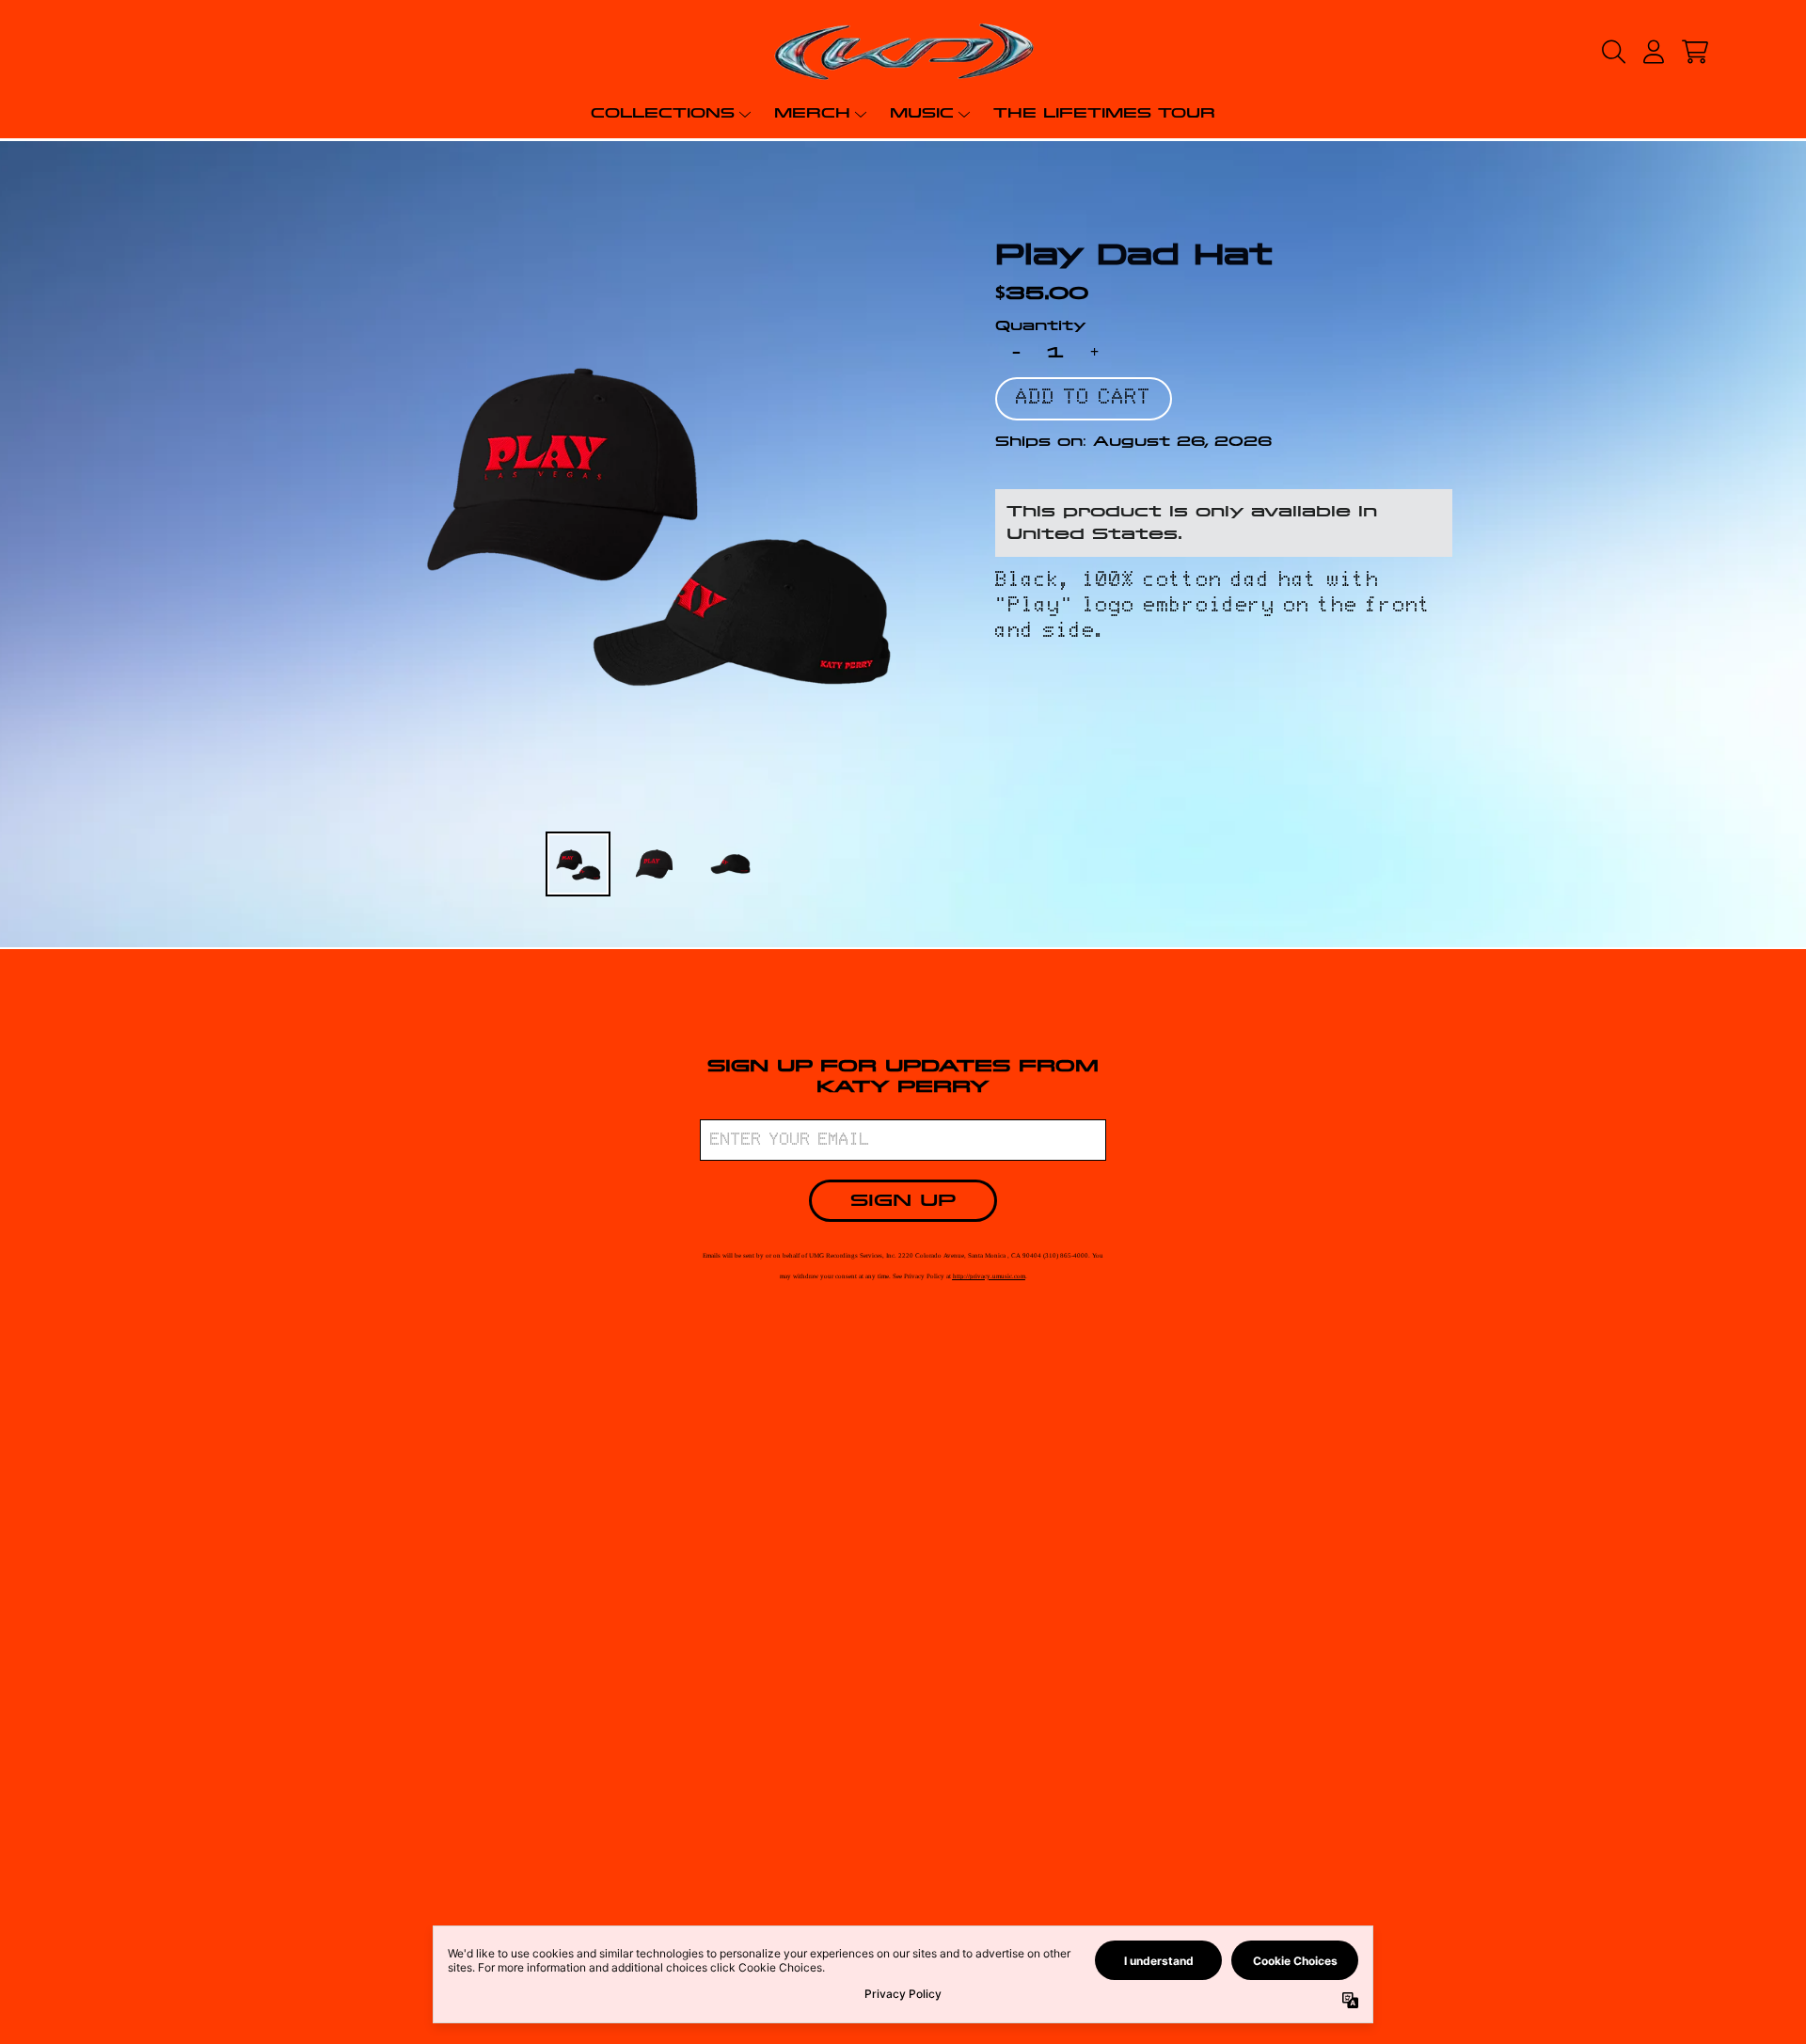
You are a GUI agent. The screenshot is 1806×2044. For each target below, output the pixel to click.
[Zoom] (656, 518)
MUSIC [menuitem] (922, 113)
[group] (578, 864)
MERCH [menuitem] (812, 113)
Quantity (1041, 325)
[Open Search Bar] (1612, 52)
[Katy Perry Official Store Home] (903, 52)
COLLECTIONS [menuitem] (663, 113)
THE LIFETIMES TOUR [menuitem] (1104, 113)
